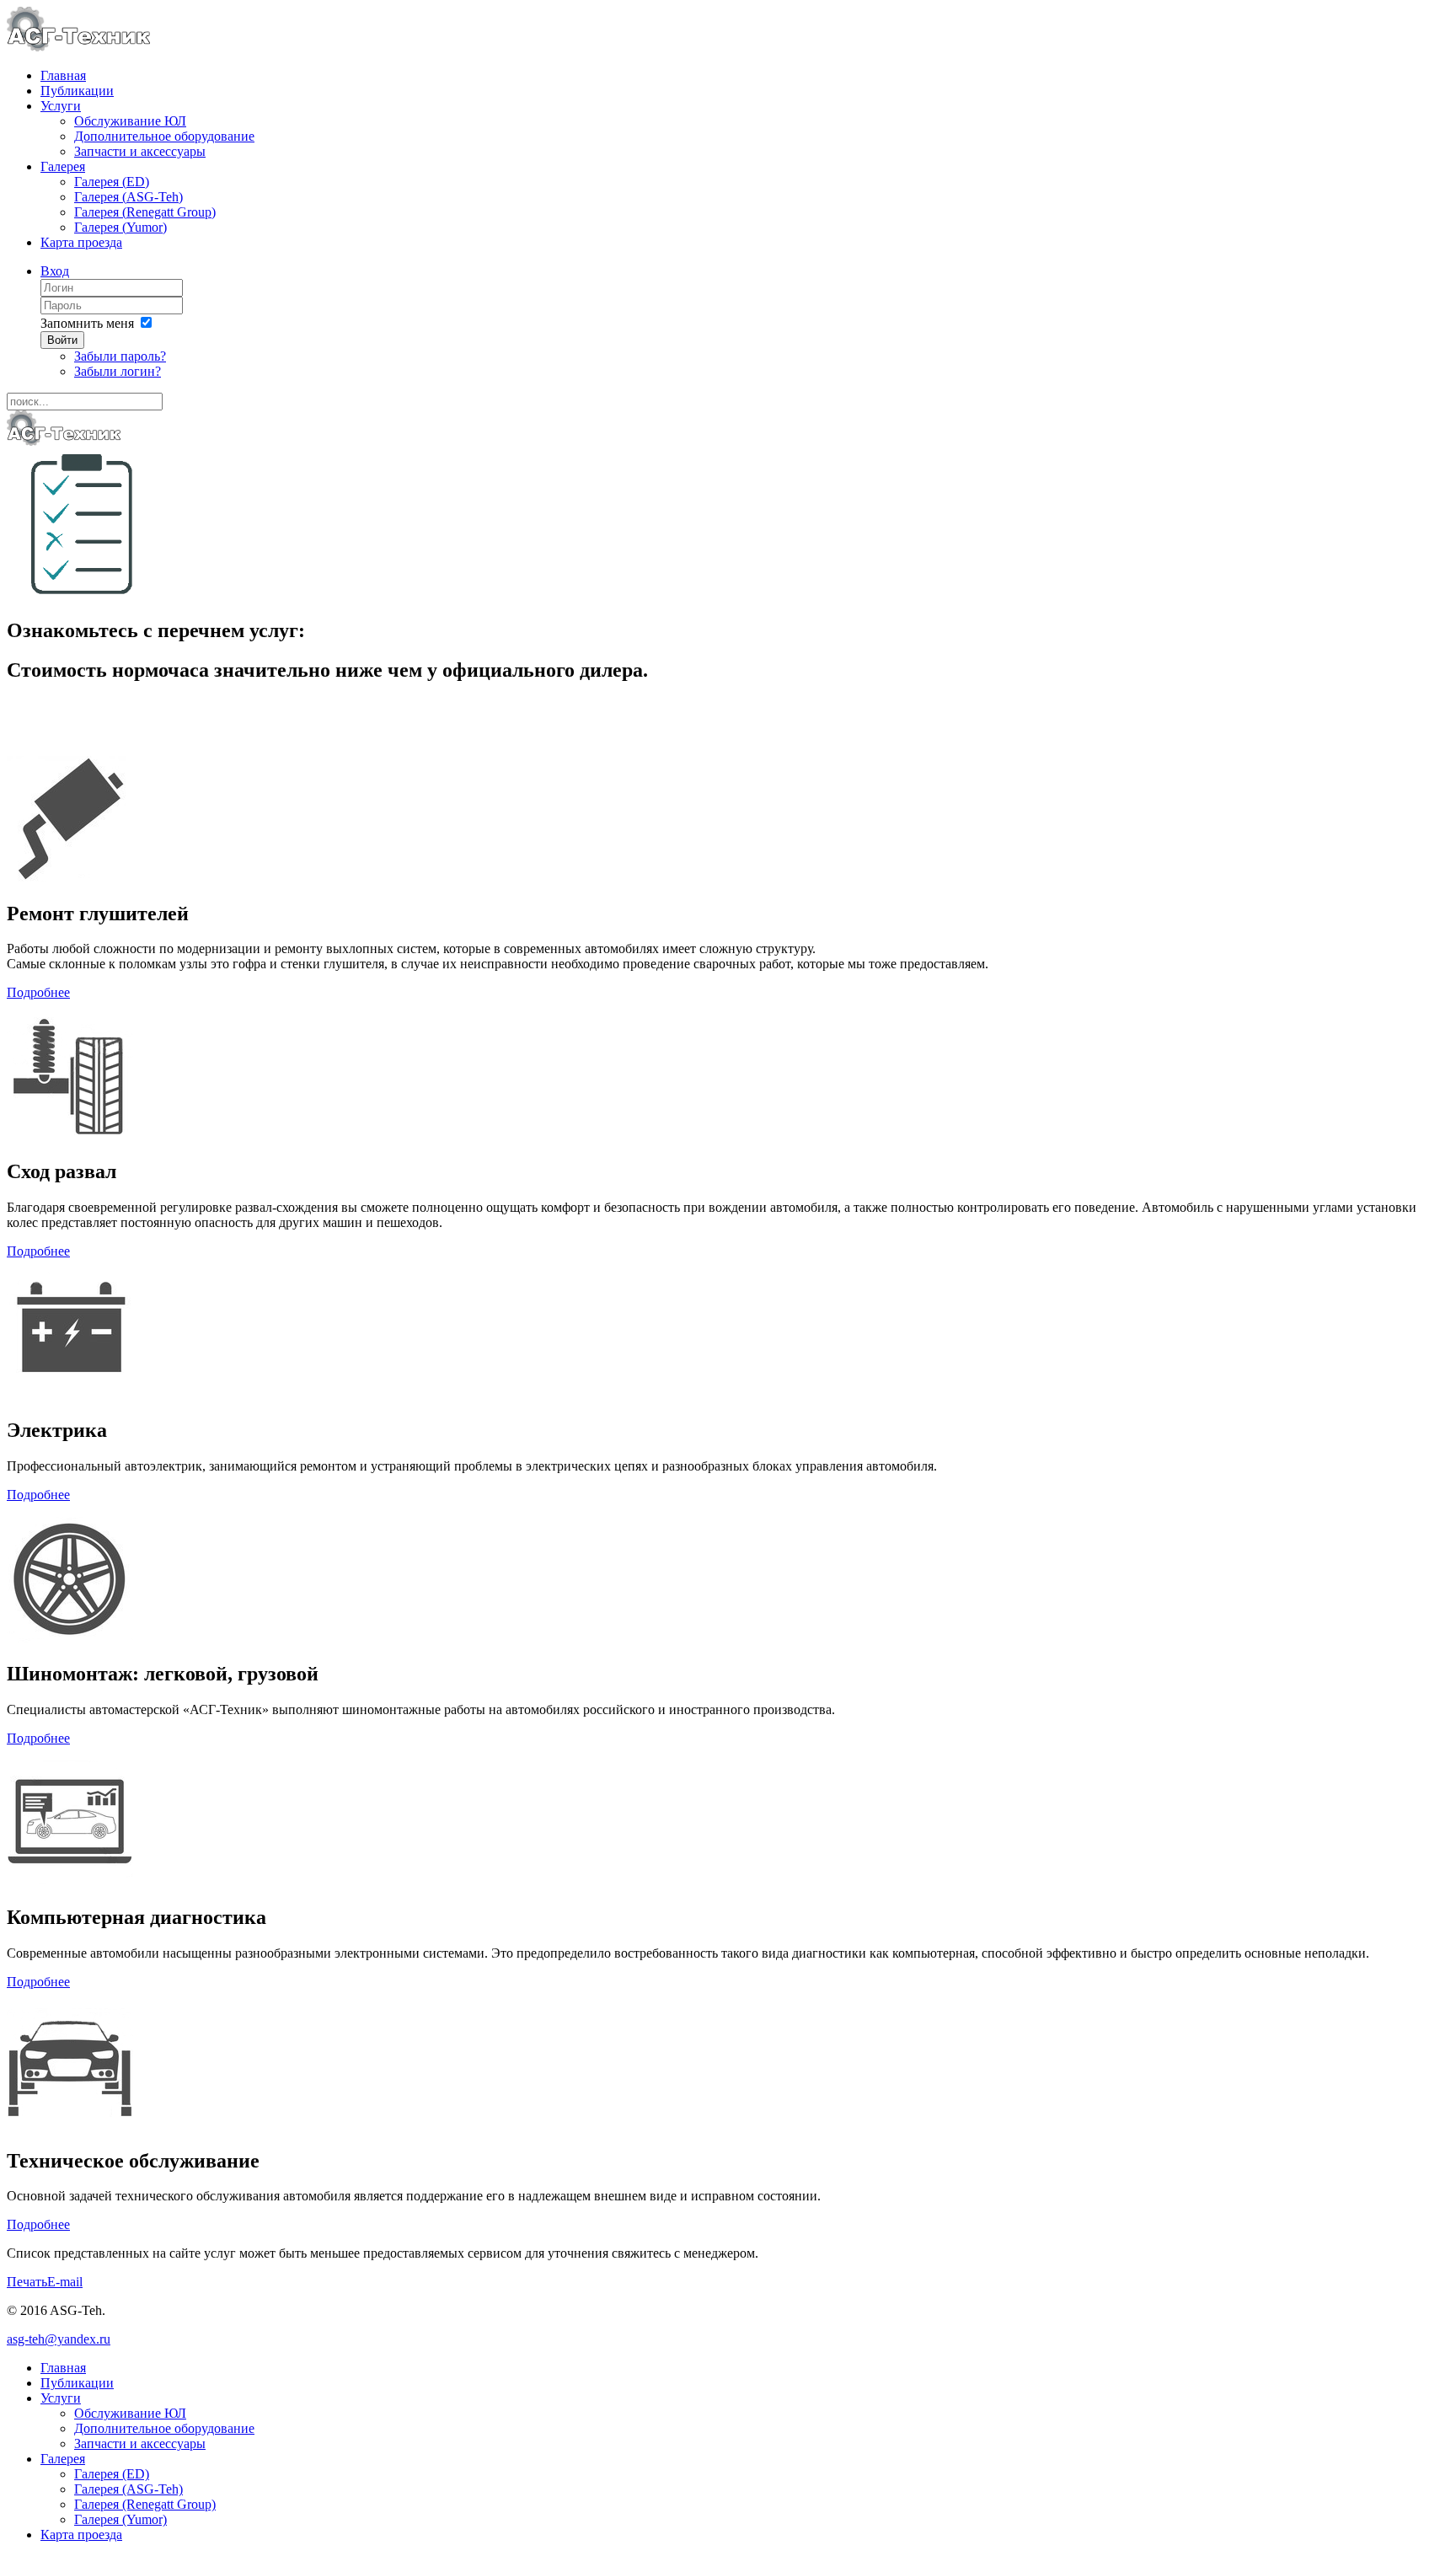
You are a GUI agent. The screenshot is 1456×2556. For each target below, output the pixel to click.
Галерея (63, 166)
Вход (55, 271)
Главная (63, 75)
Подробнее (38, 992)
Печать (27, 2282)
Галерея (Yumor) (120, 227)
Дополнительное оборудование (164, 136)
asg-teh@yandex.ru (59, 2339)
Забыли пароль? (120, 356)
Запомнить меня (87, 323)
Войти (62, 340)
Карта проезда (81, 242)
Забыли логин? (118, 371)
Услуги (61, 106)
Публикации (77, 91)
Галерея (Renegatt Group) (145, 212)
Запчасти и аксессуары (140, 151)
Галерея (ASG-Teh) (128, 197)
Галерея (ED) (112, 182)
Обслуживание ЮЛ (130, 121)
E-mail (65, 2282)
